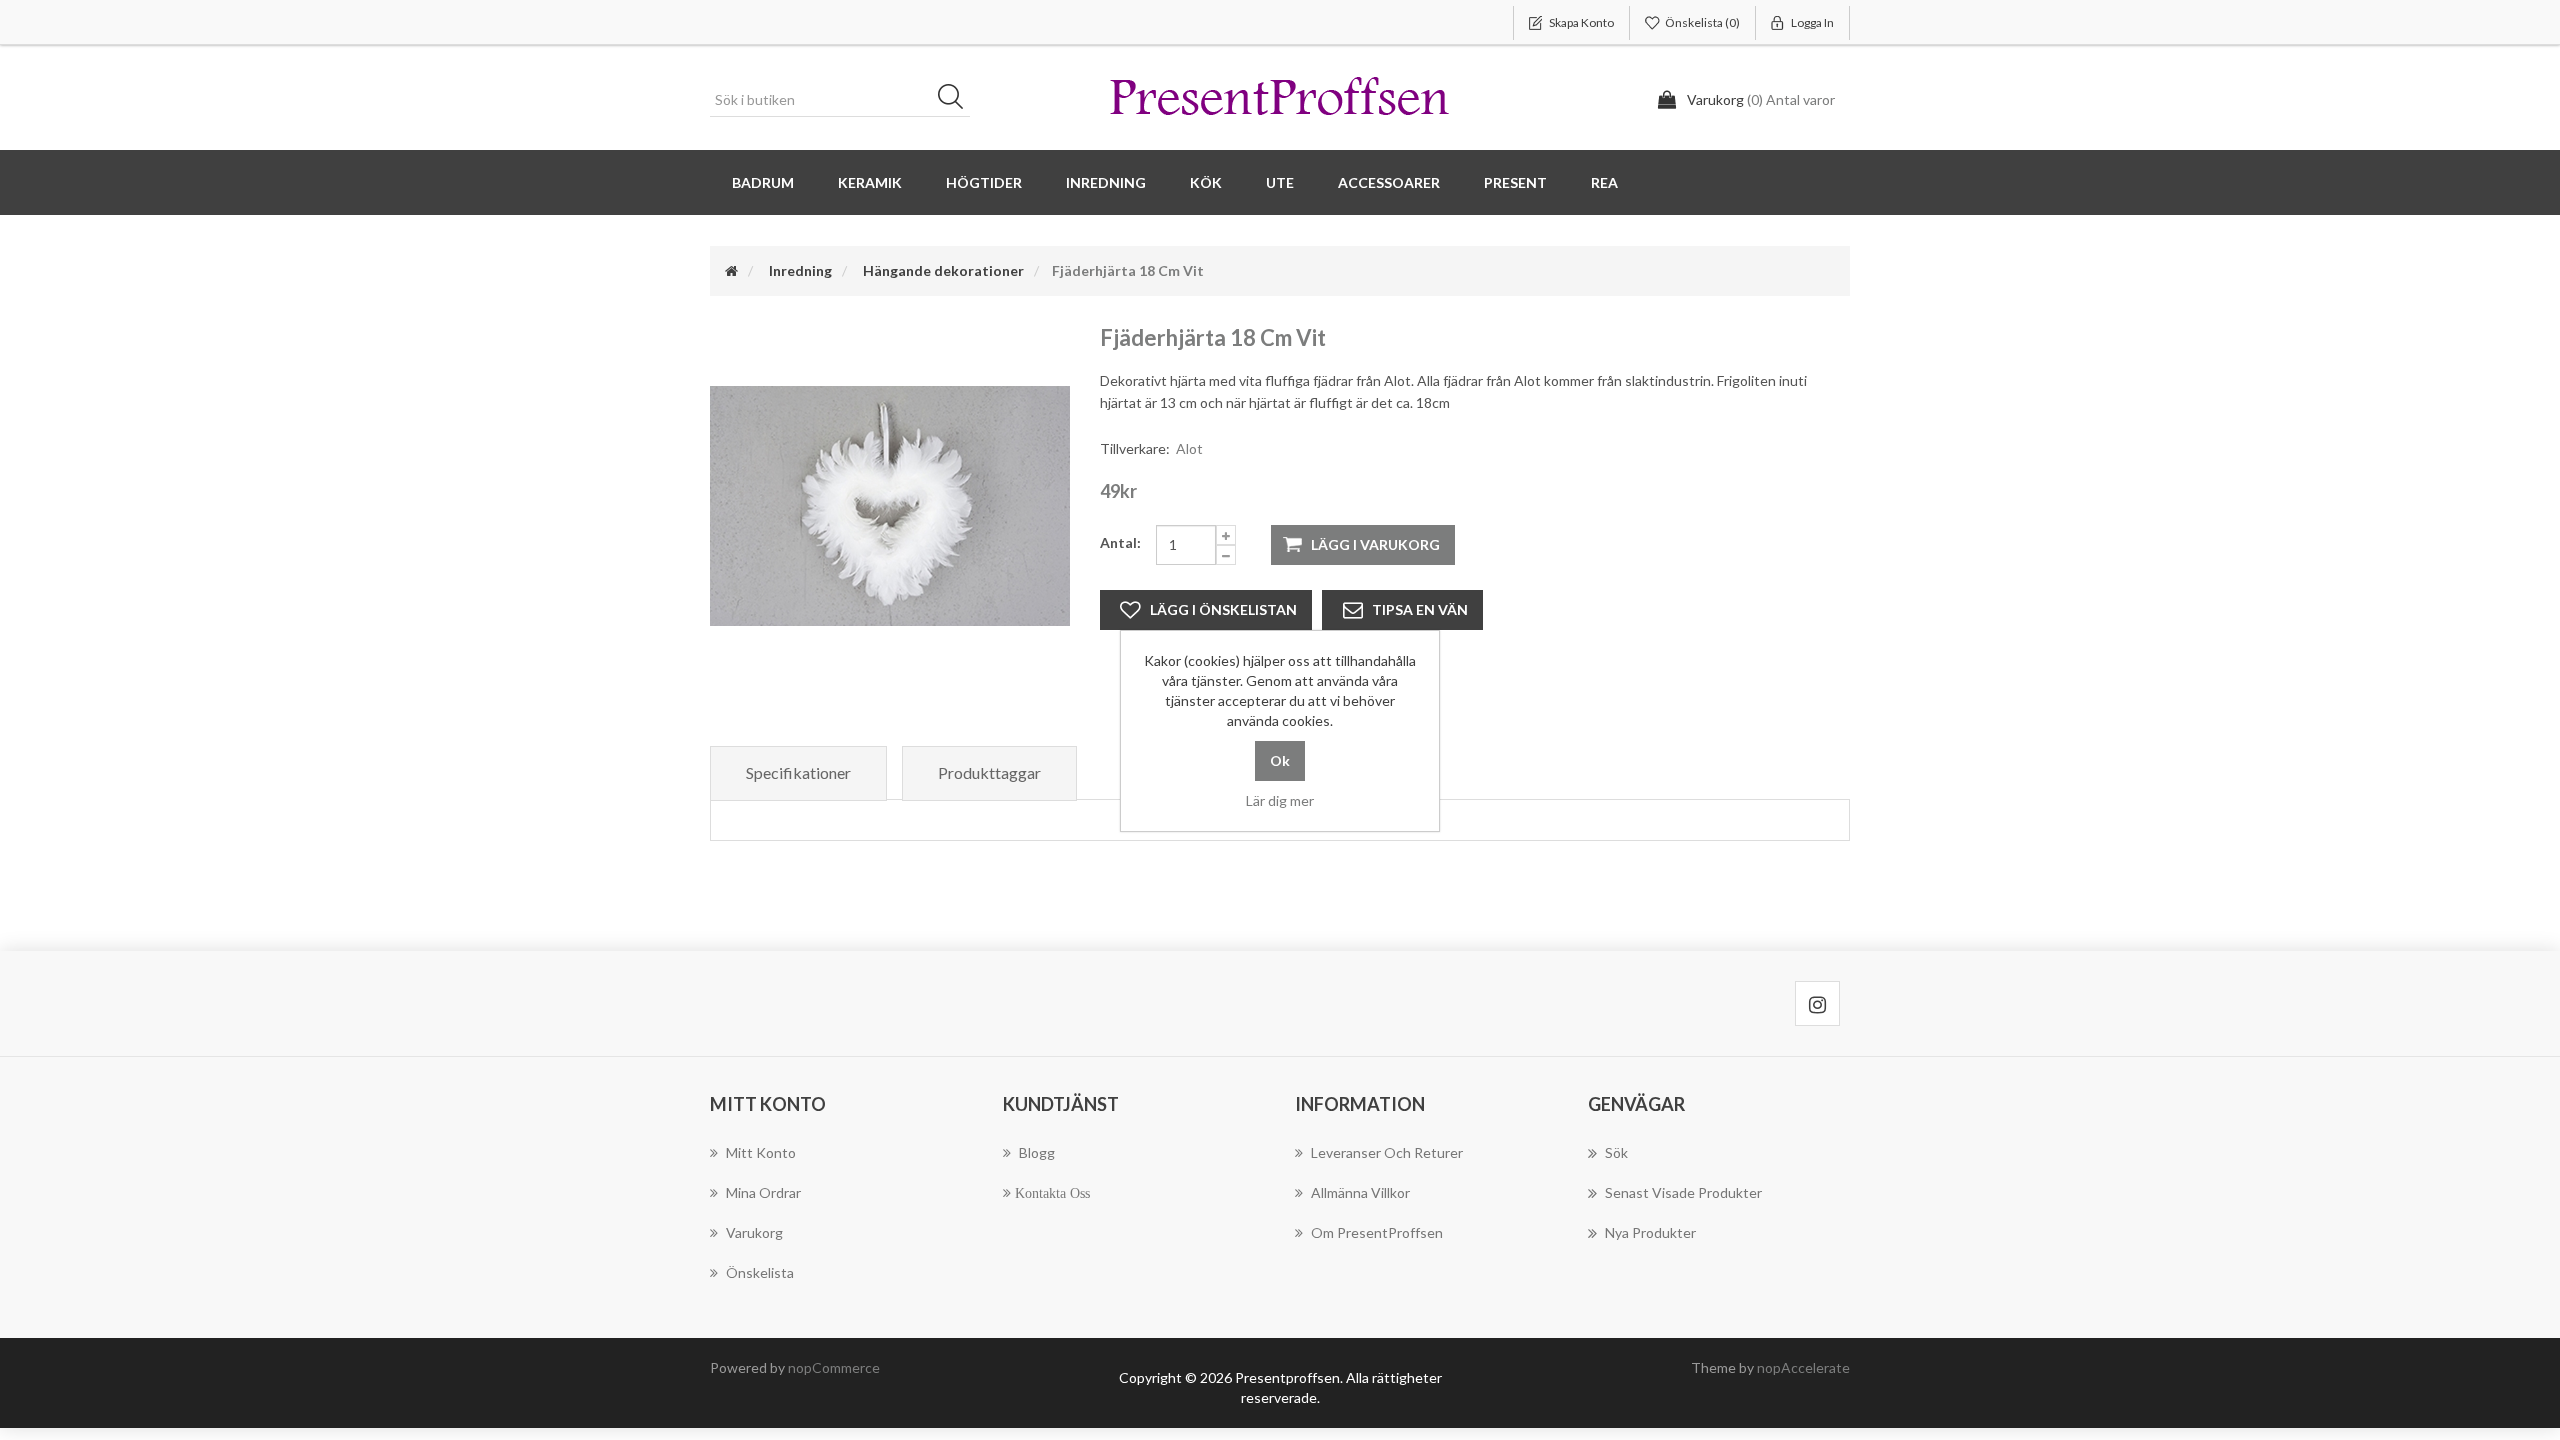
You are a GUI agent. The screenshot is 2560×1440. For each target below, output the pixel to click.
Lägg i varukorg (1375, 544)
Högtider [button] (984, 182)
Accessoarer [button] (1389, 182)
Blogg (1037, 1152)
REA (1604, 182)
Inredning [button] (1106, 182)
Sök (957, 100)
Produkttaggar (989, 772)
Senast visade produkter (1683, 1192)
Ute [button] (1280, 182)
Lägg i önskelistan (1223, 609)
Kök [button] (1206, 182)
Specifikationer (798, 772)
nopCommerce (834, 1367)
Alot (1189, 448)
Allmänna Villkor (1360, 1192)
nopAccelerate (1803, 1367)
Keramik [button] (870, 182)
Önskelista (760, 1272)
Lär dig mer (1280, 800)
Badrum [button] (763, 182)
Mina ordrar (763, 1192)
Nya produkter (1650, 1232)
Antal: (1120, 542)
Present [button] (1515, 182)
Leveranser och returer (1387, 1152)
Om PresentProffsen (1377, 1232)
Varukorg (754, 1232)
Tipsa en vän (1420, 609)
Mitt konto (761, 1152)
